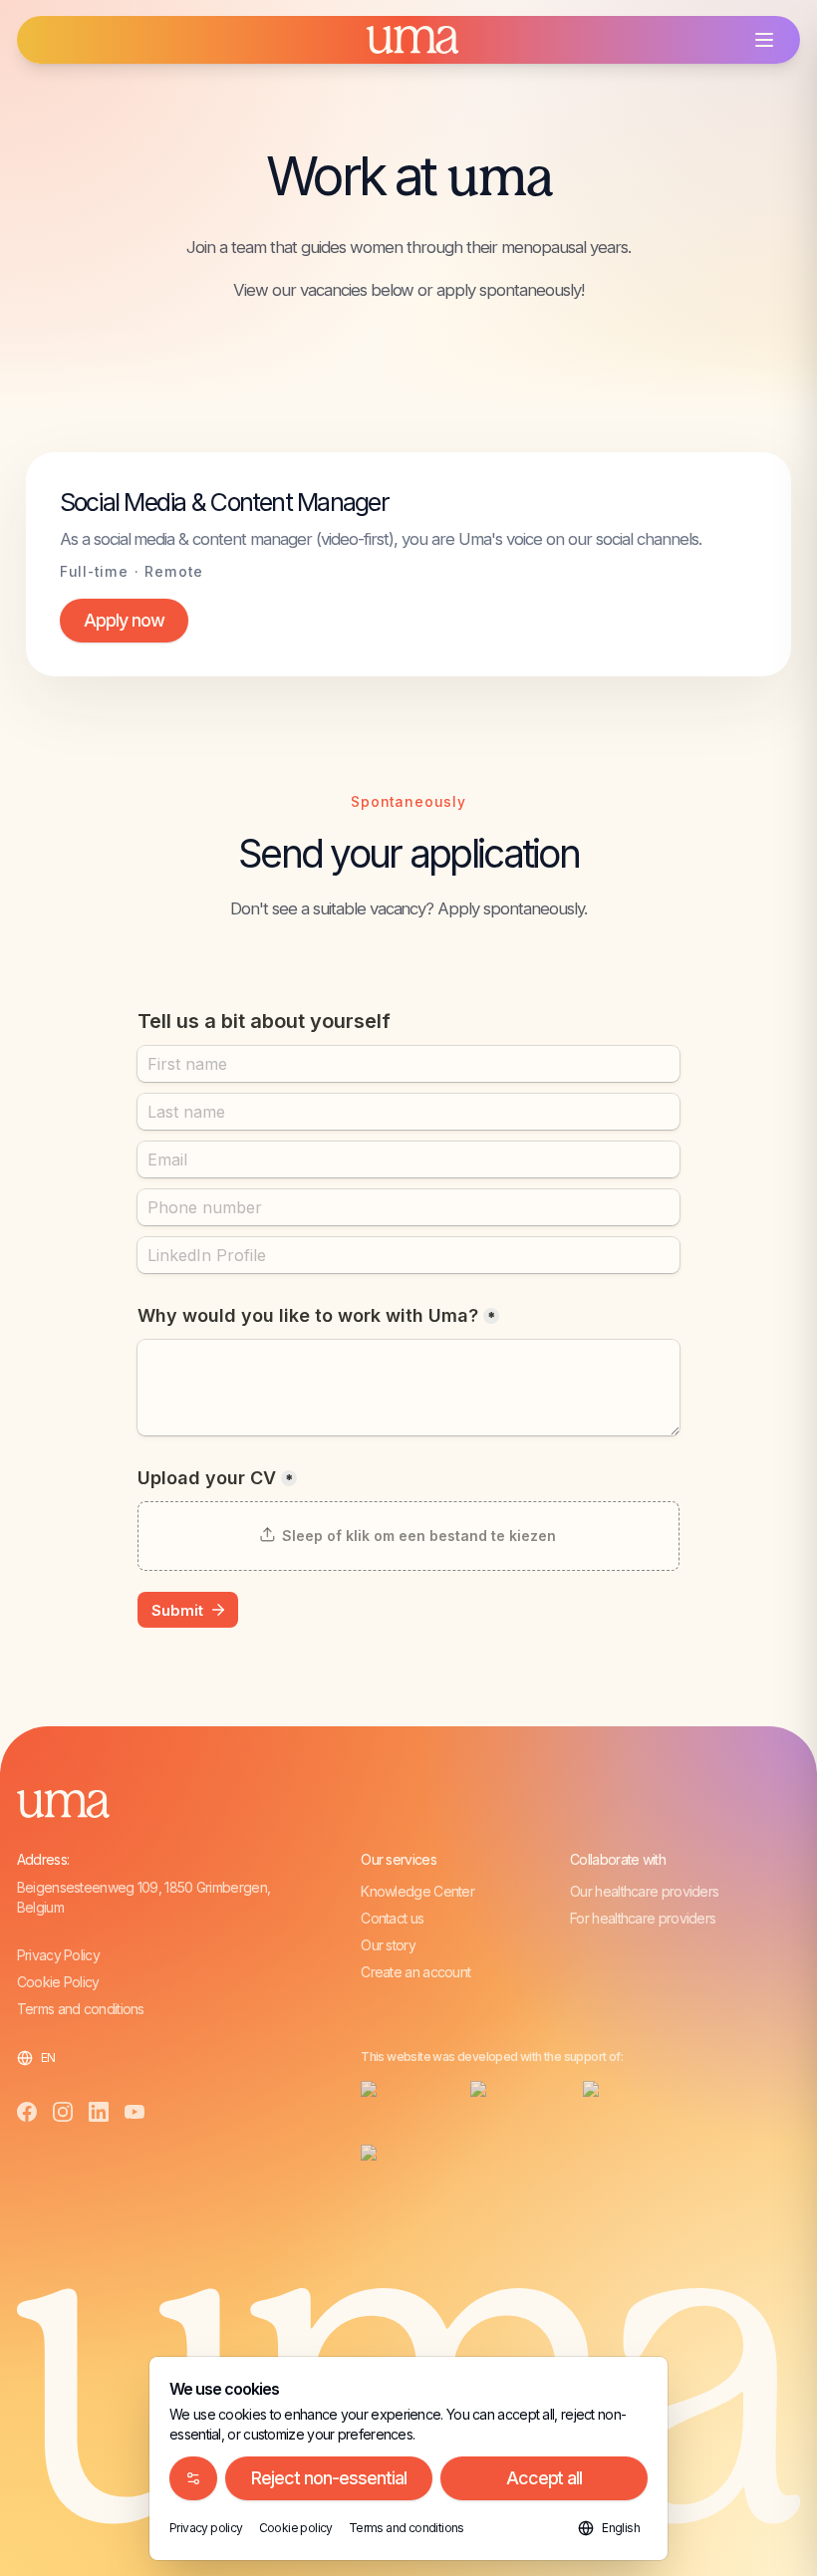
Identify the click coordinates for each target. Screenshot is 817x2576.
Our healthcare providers (644, 1891)
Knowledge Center (417, 1891)
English (621, 2528)
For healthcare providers (643, 1918)
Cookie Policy (58, 1982)
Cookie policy (296, 2528)
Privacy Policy (58, 1955)
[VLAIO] (399, 2161)
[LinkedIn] (99, 2112)
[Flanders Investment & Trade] (400, 2097)
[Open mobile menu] (764, 40)
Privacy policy (206, 2528)
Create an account (415, 1972)
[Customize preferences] (193, 2478)
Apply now (124, 620)
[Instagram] (63, 2112)
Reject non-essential (329, 2478)
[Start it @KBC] (643, 2097)
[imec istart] (511, 2097)
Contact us (392, 1918)
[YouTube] (135, 2112)
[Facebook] (27, 2112)
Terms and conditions (81, 2009)
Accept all (545, 2478)
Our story (388, 1945)
